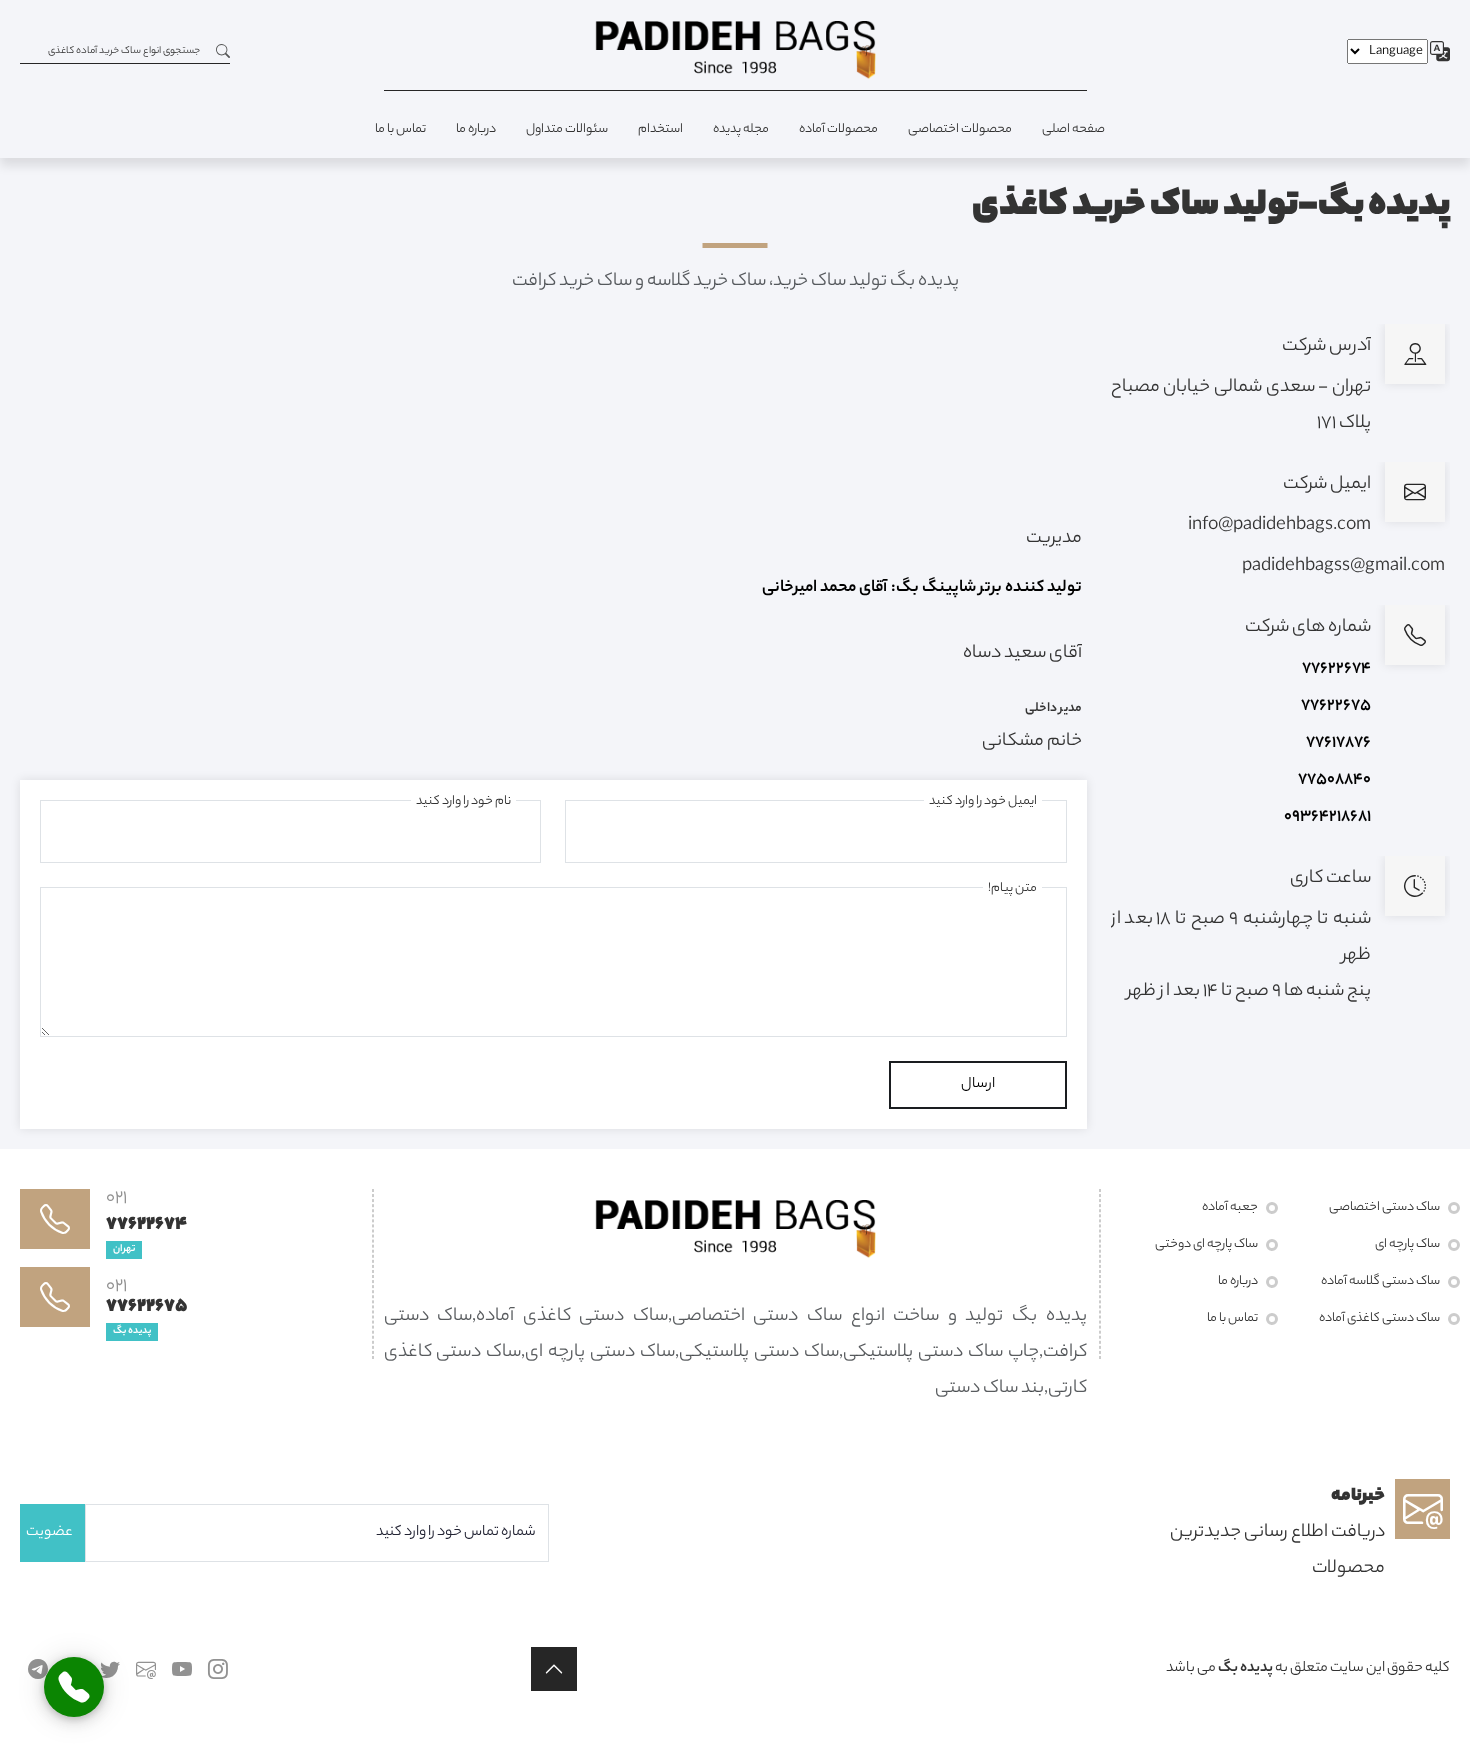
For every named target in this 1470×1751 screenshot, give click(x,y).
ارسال (978, 1085)
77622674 (1336, 669)
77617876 (1338, 743)
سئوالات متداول (567, 129)
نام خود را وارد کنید (463, 801)
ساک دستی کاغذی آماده (1379, 1318)
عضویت (49, 1533)
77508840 (1334, 780)
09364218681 (1327, 817)
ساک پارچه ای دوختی (1206, 1244)
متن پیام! (1012, 888)
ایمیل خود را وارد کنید (983, 801)
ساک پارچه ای (1407, 1244)
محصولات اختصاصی (960, 129)
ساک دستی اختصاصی (1384, 1207)
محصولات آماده (838, 129)
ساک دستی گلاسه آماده (1380, 1281)
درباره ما (476, 129)
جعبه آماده (1230, 1207)
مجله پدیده (741, 129)
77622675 (1336, 706)
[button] (554, 1669)
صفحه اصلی (1073, 129)
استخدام (660, 129)
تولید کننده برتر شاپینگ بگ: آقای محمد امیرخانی (922, 588)
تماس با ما (400, 129)
